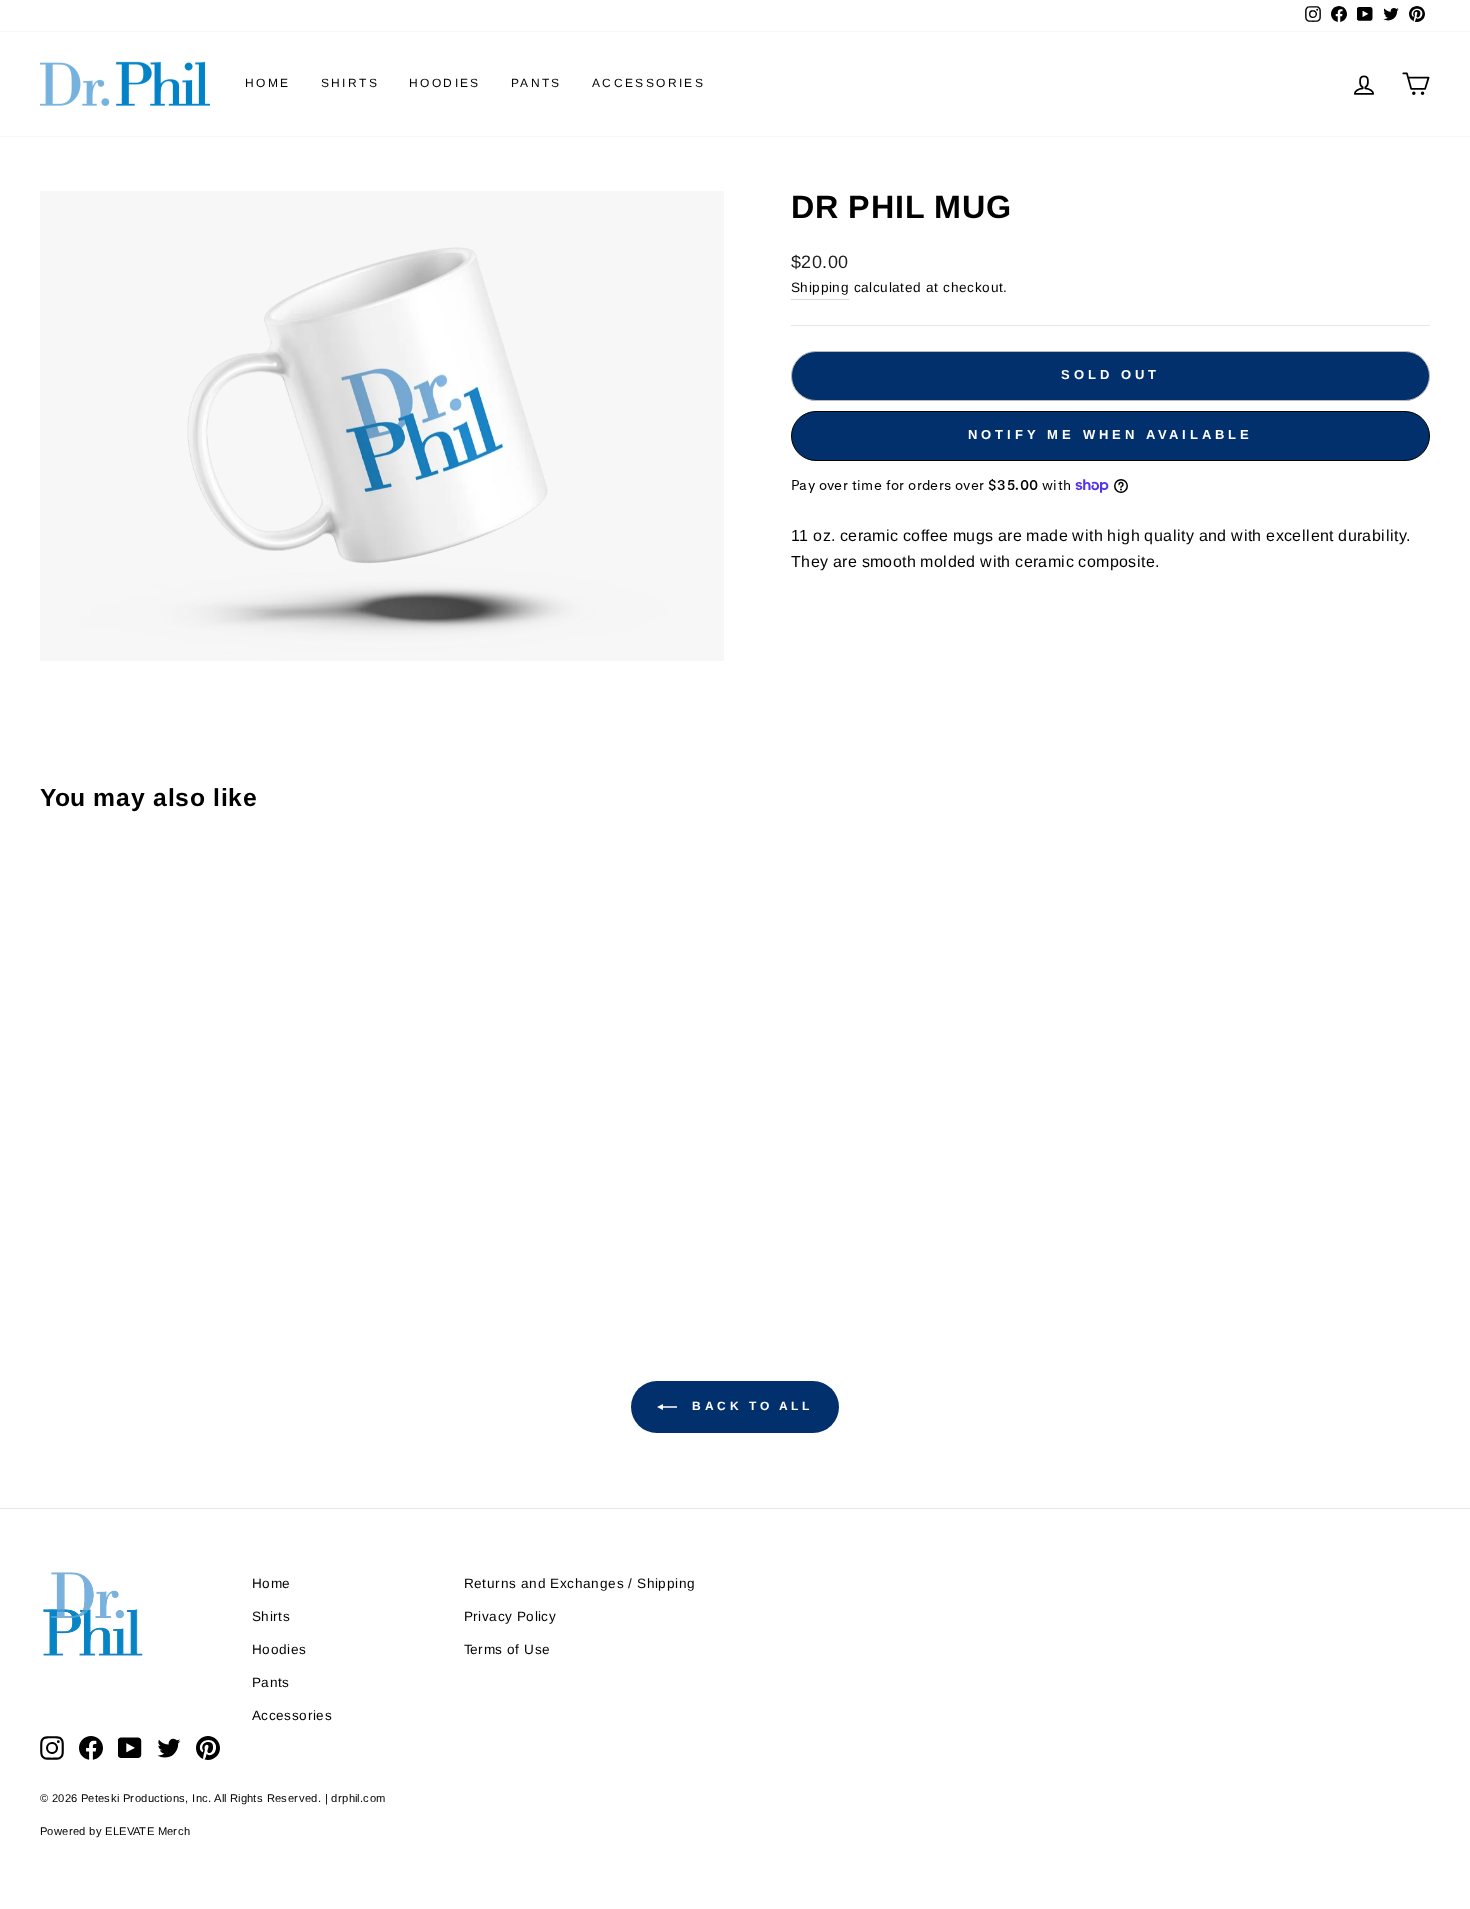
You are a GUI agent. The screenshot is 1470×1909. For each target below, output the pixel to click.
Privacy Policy (510, 1616)
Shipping (820, 287)
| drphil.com (355, 1798)
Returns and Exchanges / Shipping (580, 1583)
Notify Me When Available (1110, 434)
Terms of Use (507, 1649)
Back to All (748, 1406)
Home (268, 83)
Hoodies (445, 83)
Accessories (648, 83)
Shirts (350, 83)
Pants (536, 83)
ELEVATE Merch (147, 1831)
